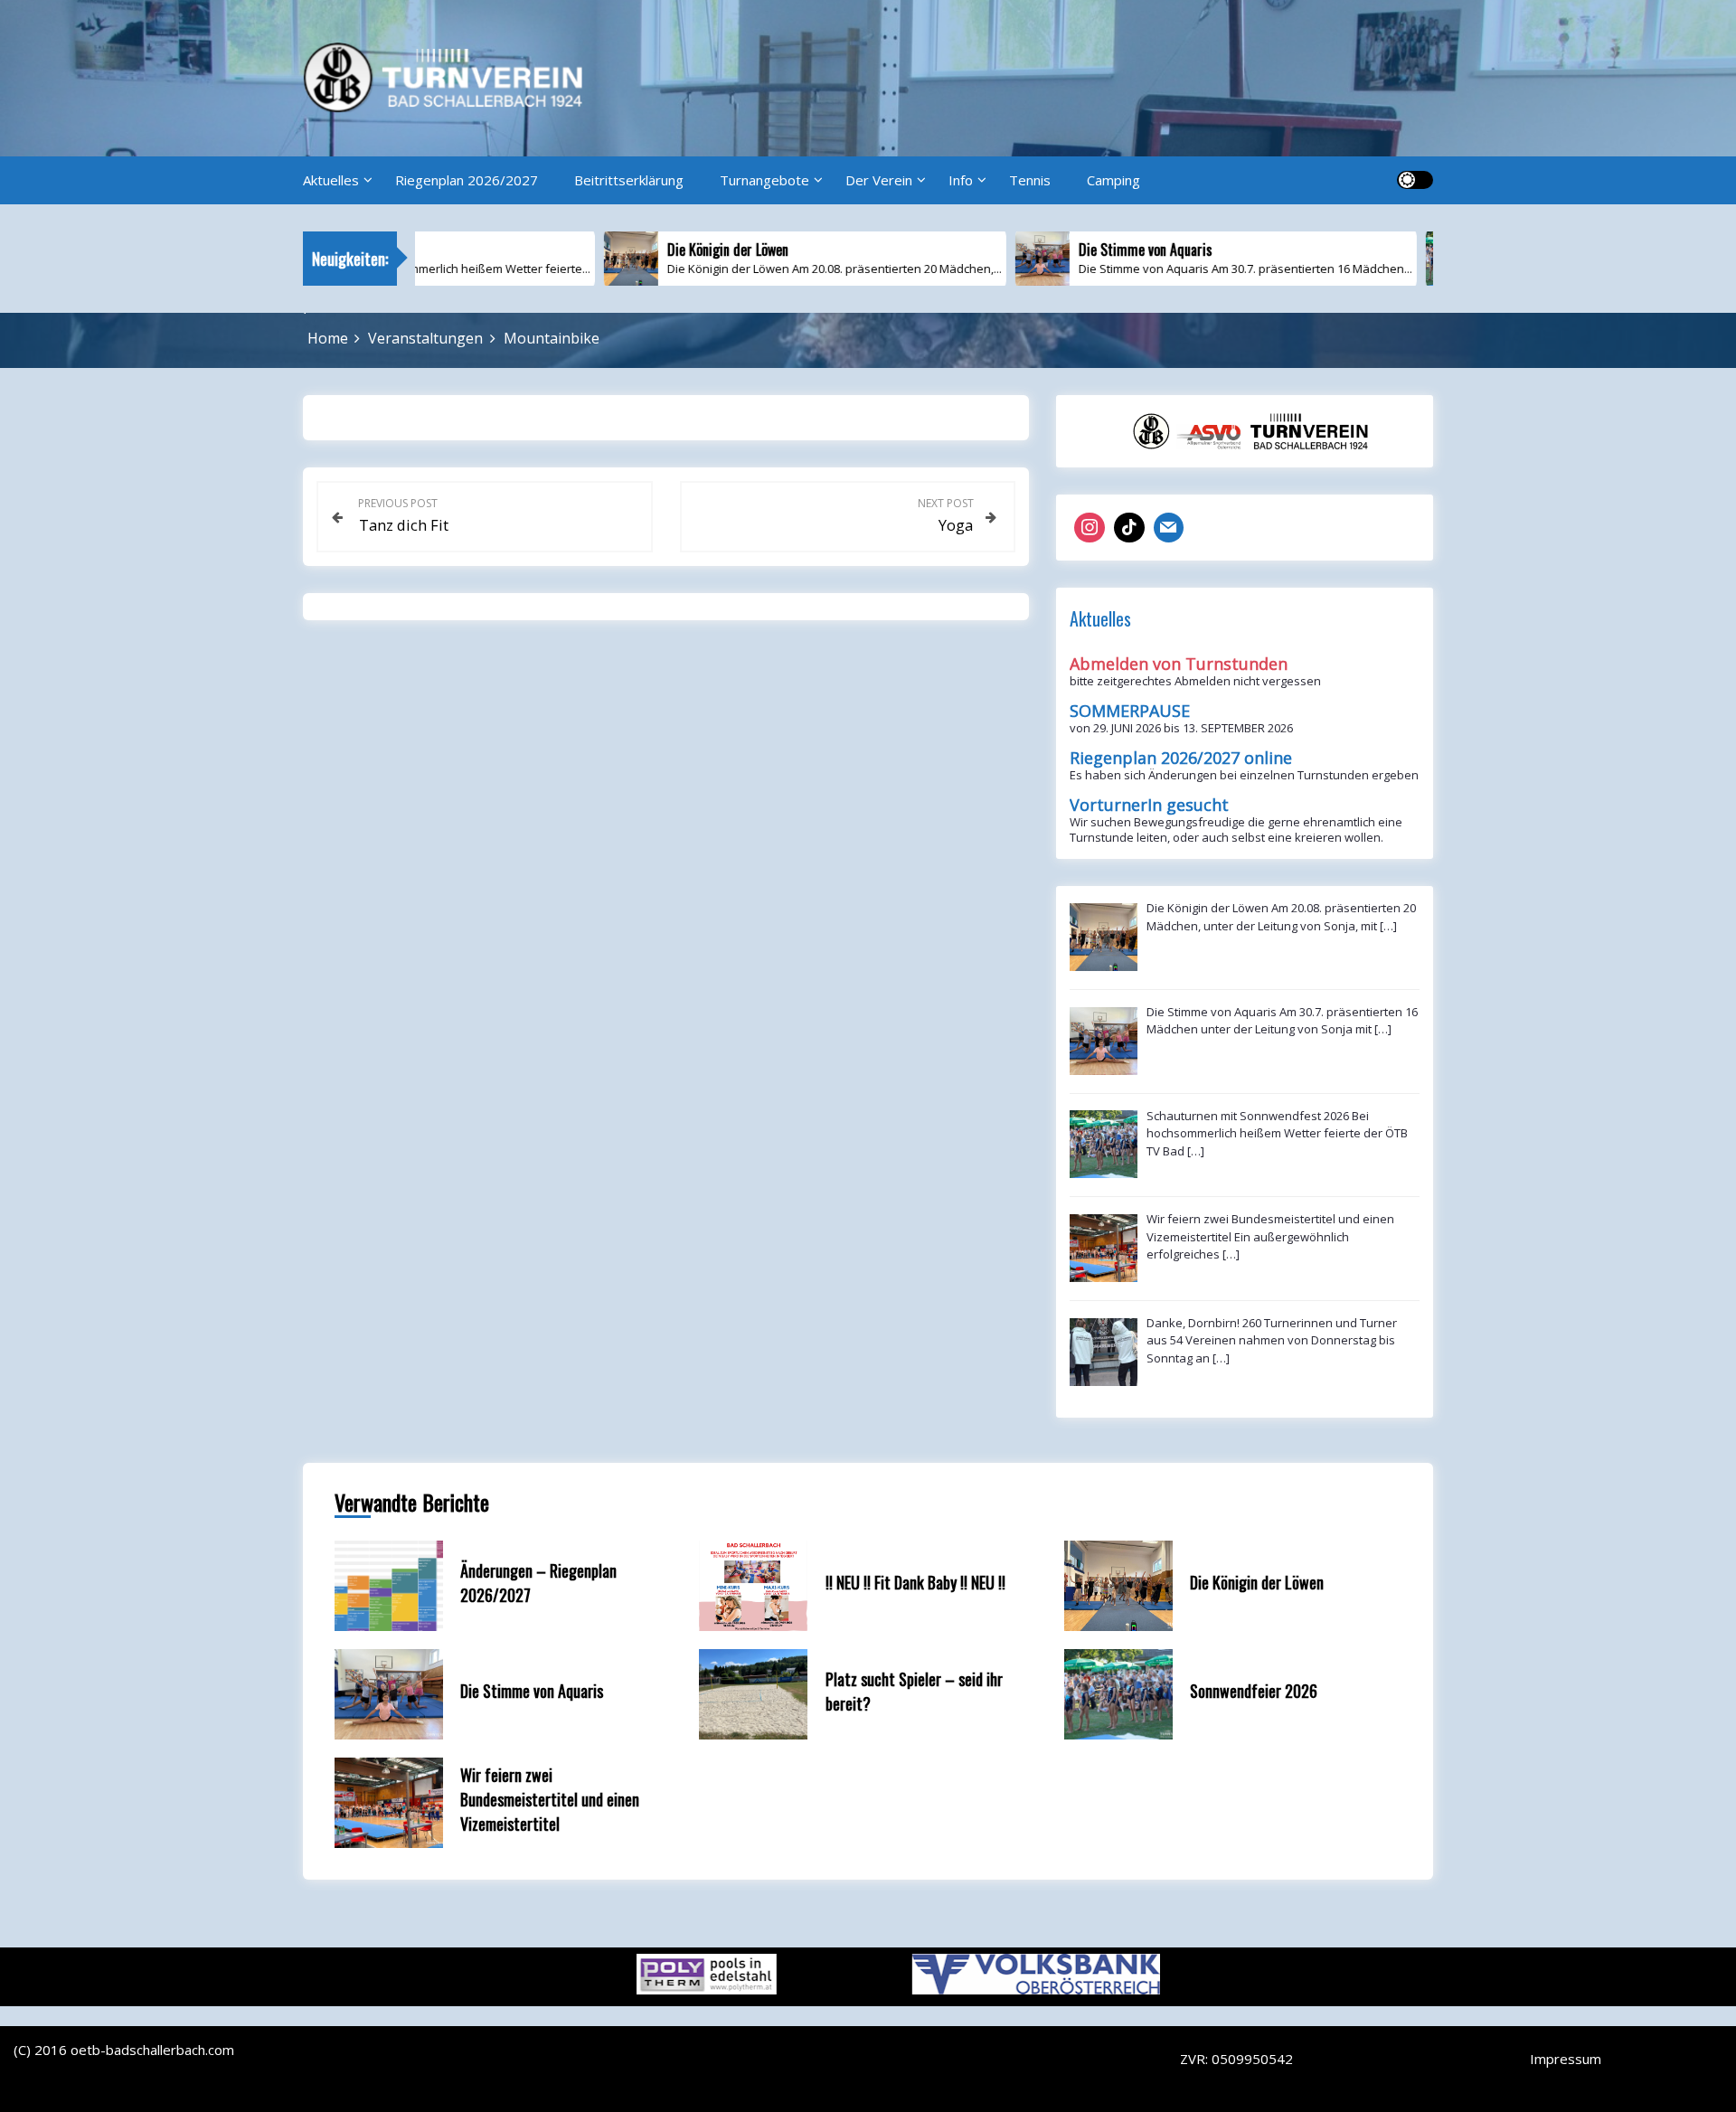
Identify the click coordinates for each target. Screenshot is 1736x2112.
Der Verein (879, 180)
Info (961, 180)
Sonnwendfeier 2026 (1254, 1691)
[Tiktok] (1129, 528)
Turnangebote (764, 180)
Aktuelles (331, 180)
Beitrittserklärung (629, 180)
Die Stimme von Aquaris (532, 1691)
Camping (1113, 180)
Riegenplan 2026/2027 (467, 180)
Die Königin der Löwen (1257, 1582)
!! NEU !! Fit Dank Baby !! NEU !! (915, 1582)
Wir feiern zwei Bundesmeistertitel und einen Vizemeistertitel (550, 1799)
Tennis (1030, 180)
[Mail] (1169, 528)
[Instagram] (1090, 528)
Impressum (1566, 2059)
